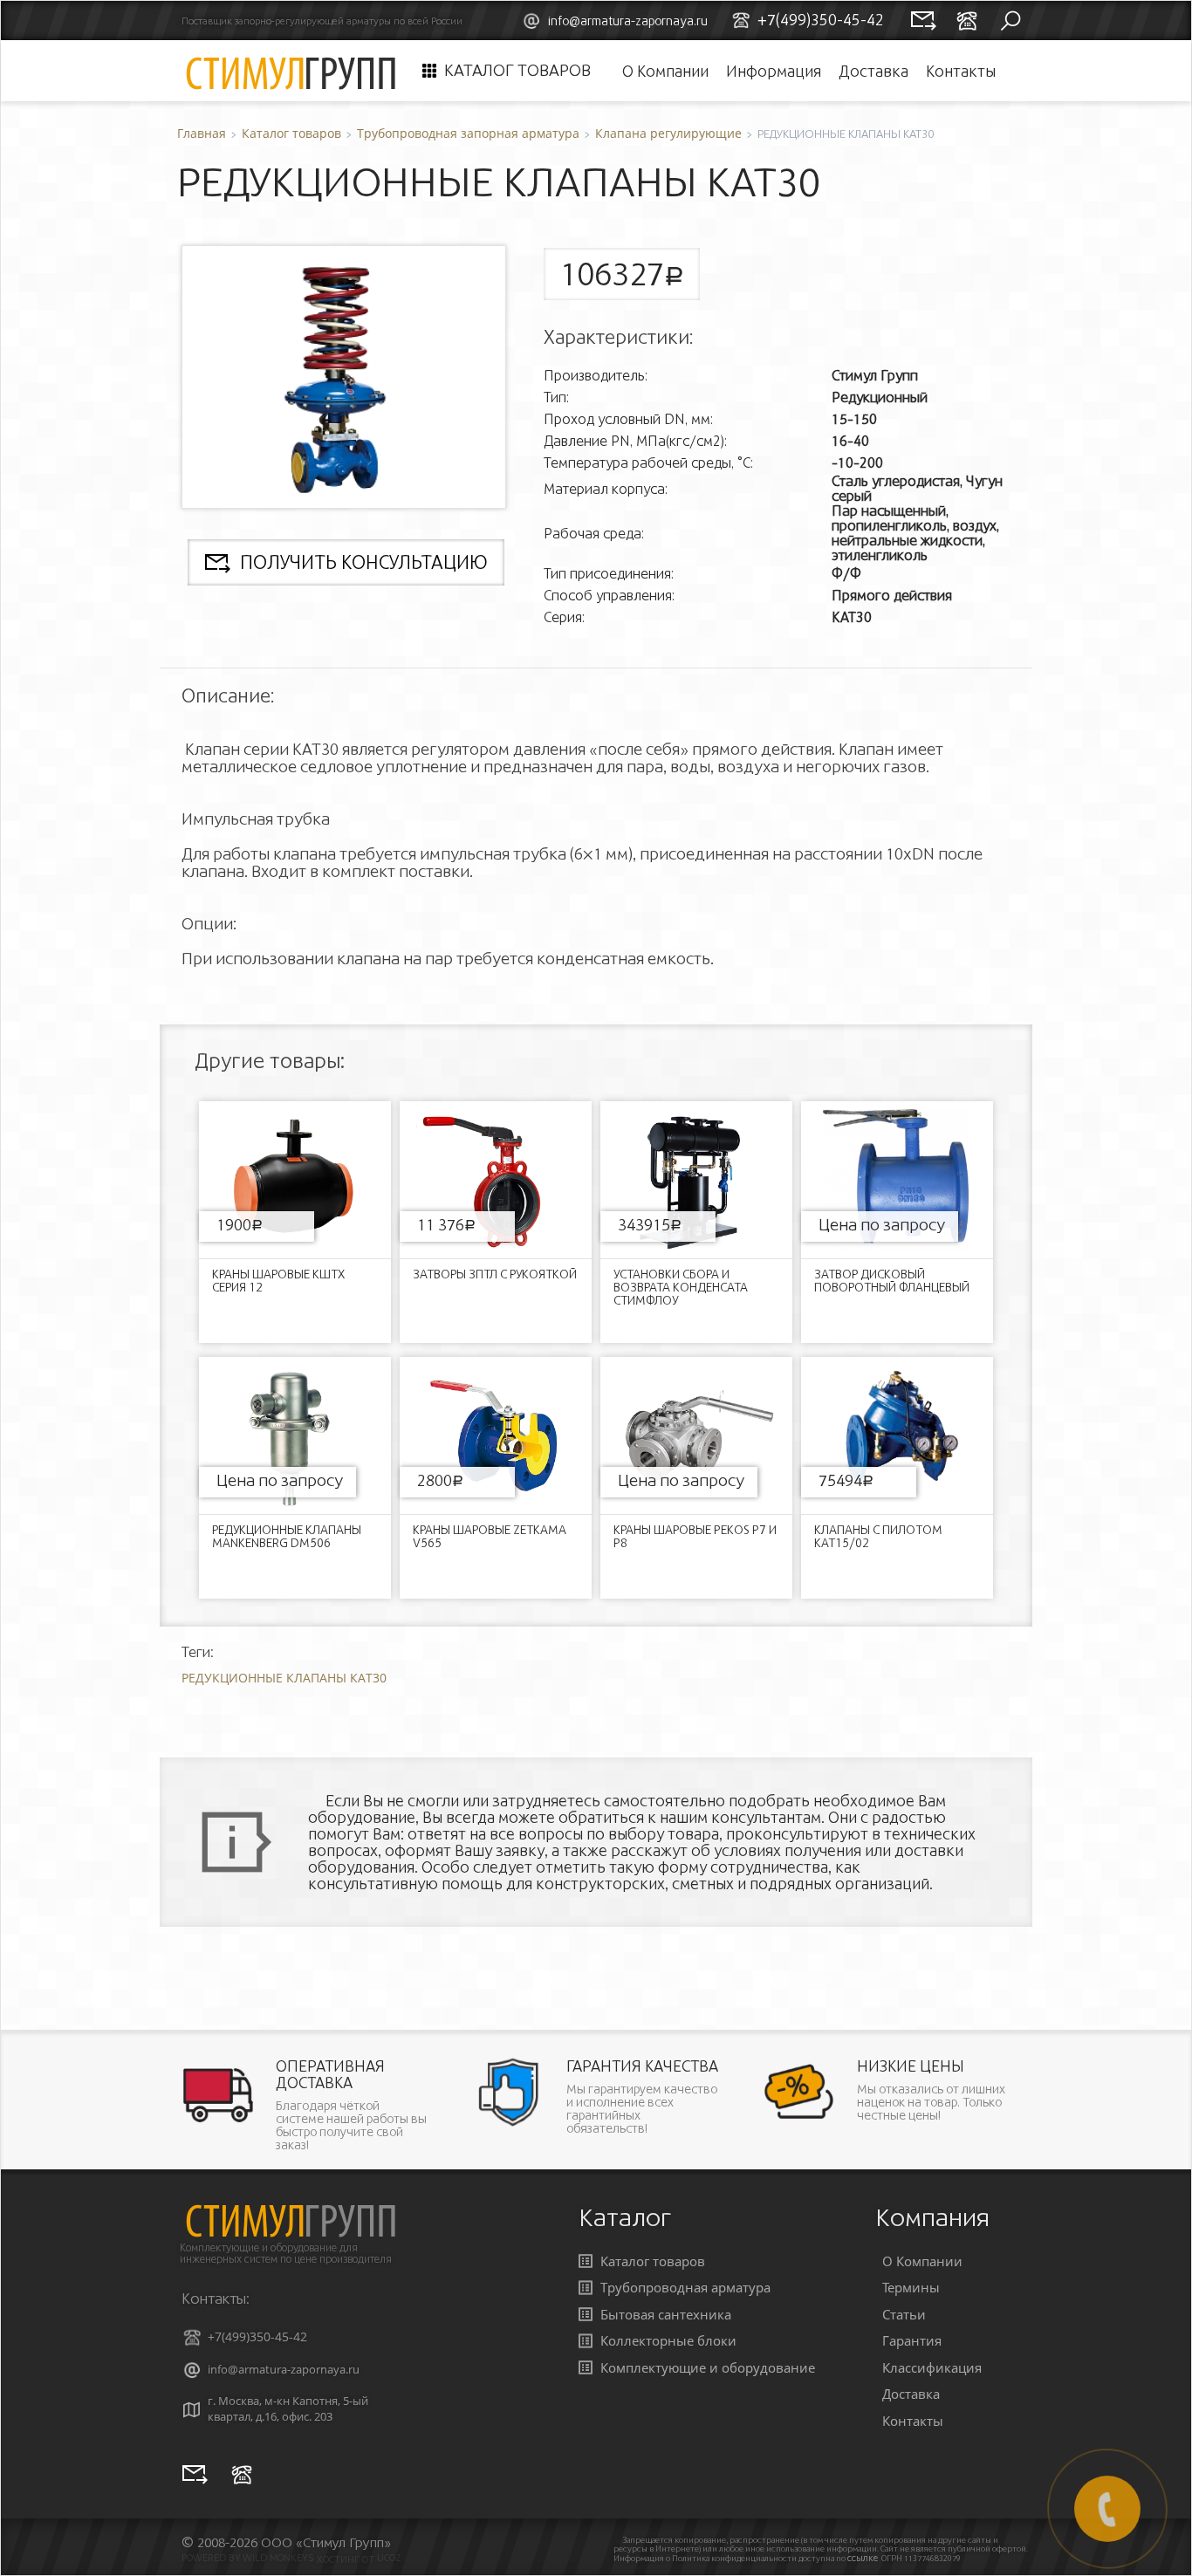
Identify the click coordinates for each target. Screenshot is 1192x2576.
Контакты (961, 71)
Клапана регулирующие (668, 133)
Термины (911, 2287)
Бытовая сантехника (666, 2314)
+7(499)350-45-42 (257, 2336)
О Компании (665, 71)
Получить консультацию (363, 562)
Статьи (904, 2314)
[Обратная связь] (195, 2474)
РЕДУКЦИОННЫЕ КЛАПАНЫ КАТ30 (284, 1678)
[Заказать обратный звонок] (242, 2474)
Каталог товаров (517, 71)
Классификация (932, 2367)
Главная (202, 133)
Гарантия (912, 2340)
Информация (774, 71)
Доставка (873, 71)
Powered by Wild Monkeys (248, 2558)
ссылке (863, 2558)
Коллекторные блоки (668, 2340)
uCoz (389, 2558)
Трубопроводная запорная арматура (468, 133)
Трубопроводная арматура (685, 2287)
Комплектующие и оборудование (708, 2367)
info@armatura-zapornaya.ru (628, 21)
